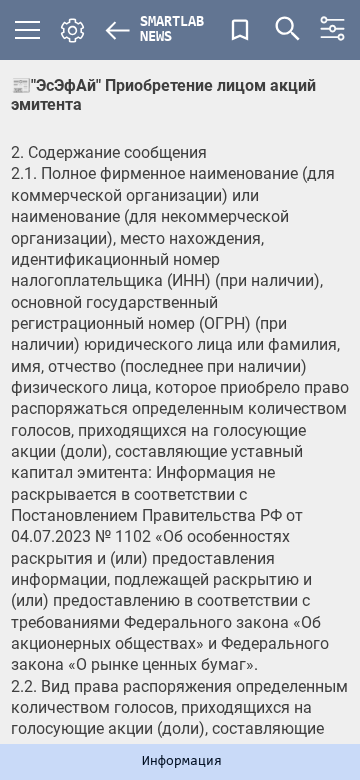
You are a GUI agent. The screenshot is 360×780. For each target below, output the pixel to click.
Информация (182, 762)
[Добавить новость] (240, 30)
